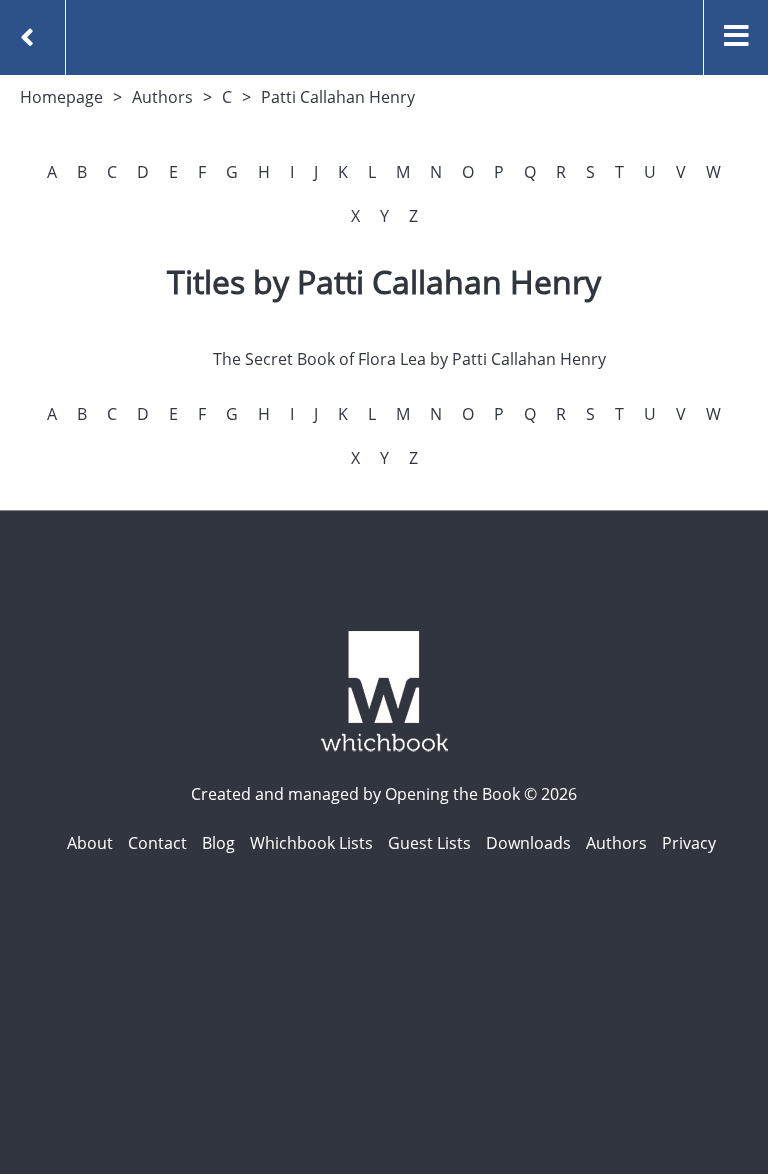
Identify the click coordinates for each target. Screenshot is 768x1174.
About (90, 843)
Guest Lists (429, 843)
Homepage (61, 97)
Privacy (689, 843)
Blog (218, 843)
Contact (157, 843)
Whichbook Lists (311, 843)
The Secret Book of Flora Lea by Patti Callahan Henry (409, 359)
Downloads (528, 843)
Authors (162, 97)
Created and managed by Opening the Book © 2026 (384, 794)
